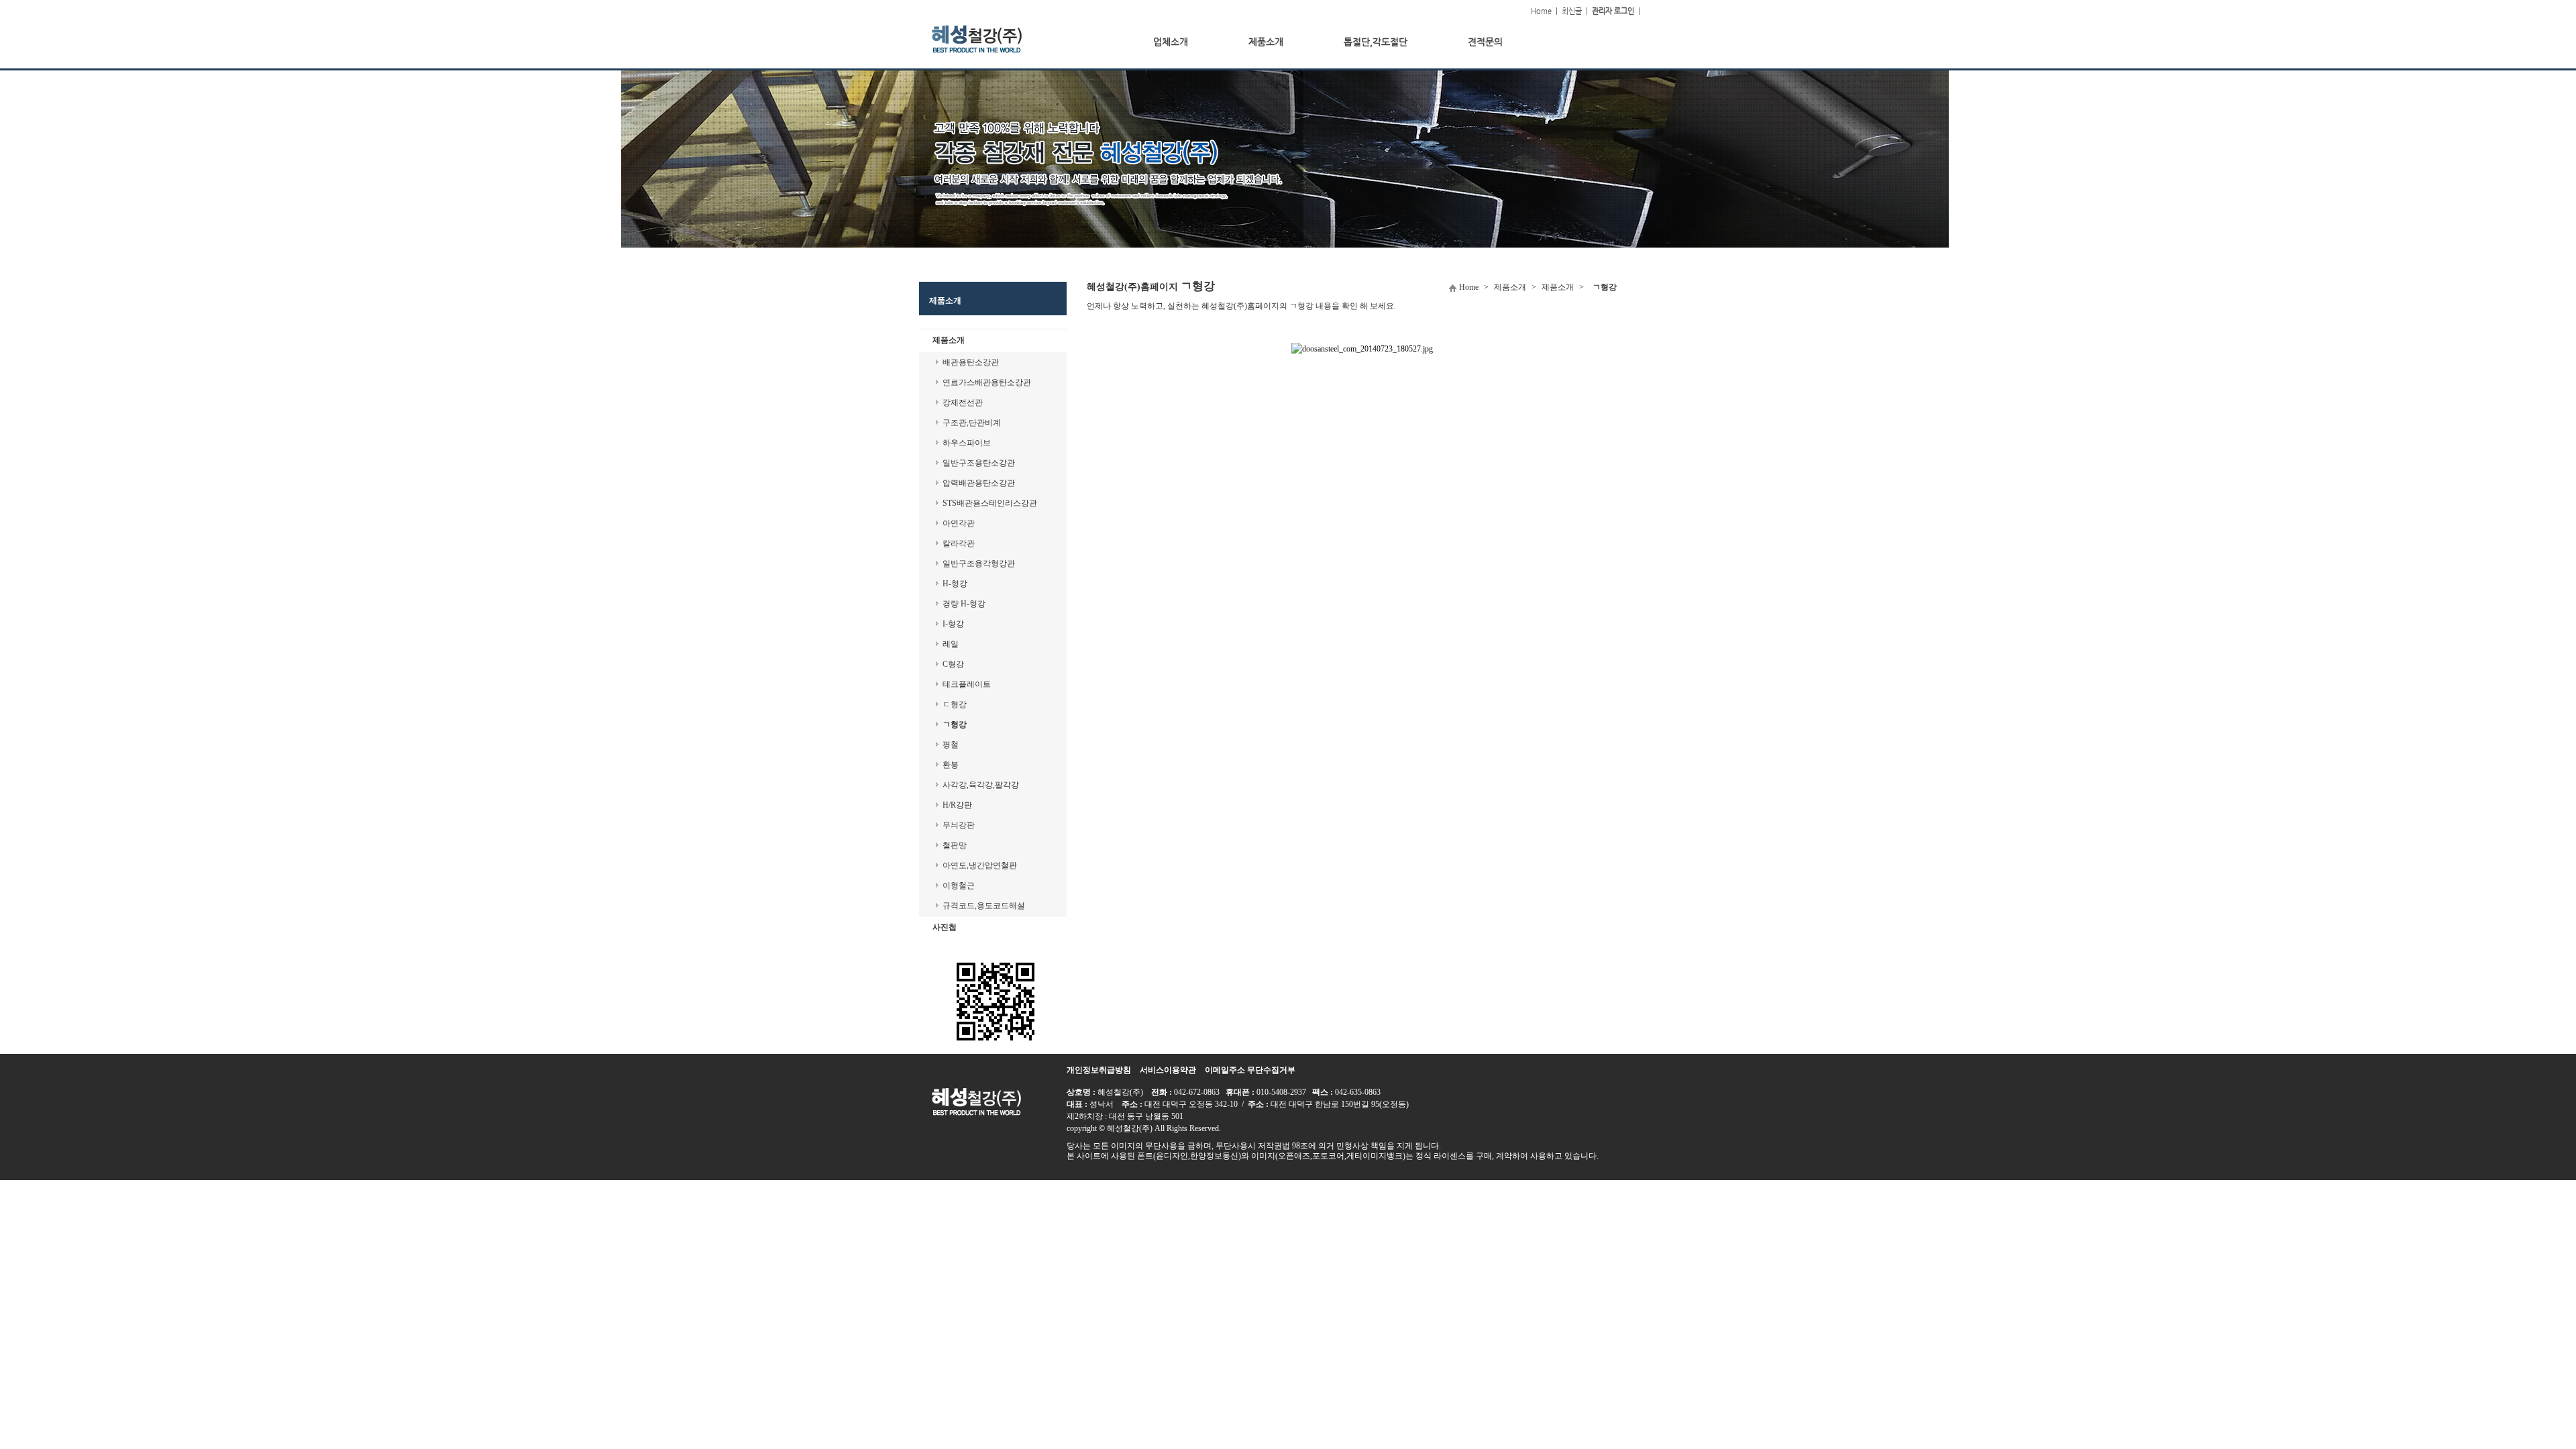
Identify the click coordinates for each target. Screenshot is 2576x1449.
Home (1541, 11)
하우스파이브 (967, 443)
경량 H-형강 (964, 604)
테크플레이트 (967, 684)
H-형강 (955, 584)
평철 (951, 745)
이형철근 (959, 885)
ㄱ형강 (955, 724)
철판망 (955, 845)
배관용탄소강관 (971, 362)
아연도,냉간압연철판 (980, 865)
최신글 (1572, 11)
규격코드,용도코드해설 (984, 906)
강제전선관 (963, 402)
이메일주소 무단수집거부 (1250, 1070)
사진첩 (945, 927)
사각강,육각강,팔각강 (981, 785)
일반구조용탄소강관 (979, 463)
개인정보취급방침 (1099, 1070)
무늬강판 (959, 825)
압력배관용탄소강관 (979, 483)
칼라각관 (959, 543)
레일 (951, 644)
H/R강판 (957, 805)
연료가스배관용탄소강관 (987, 382)
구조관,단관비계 (972, 423)
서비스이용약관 (1168, 1070)
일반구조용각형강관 (979, 563)
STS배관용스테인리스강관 (990, 503)
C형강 (953, 664)
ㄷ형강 (955, 704)
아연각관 (959, 523)
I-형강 (953, 624)
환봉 (951, 765)
